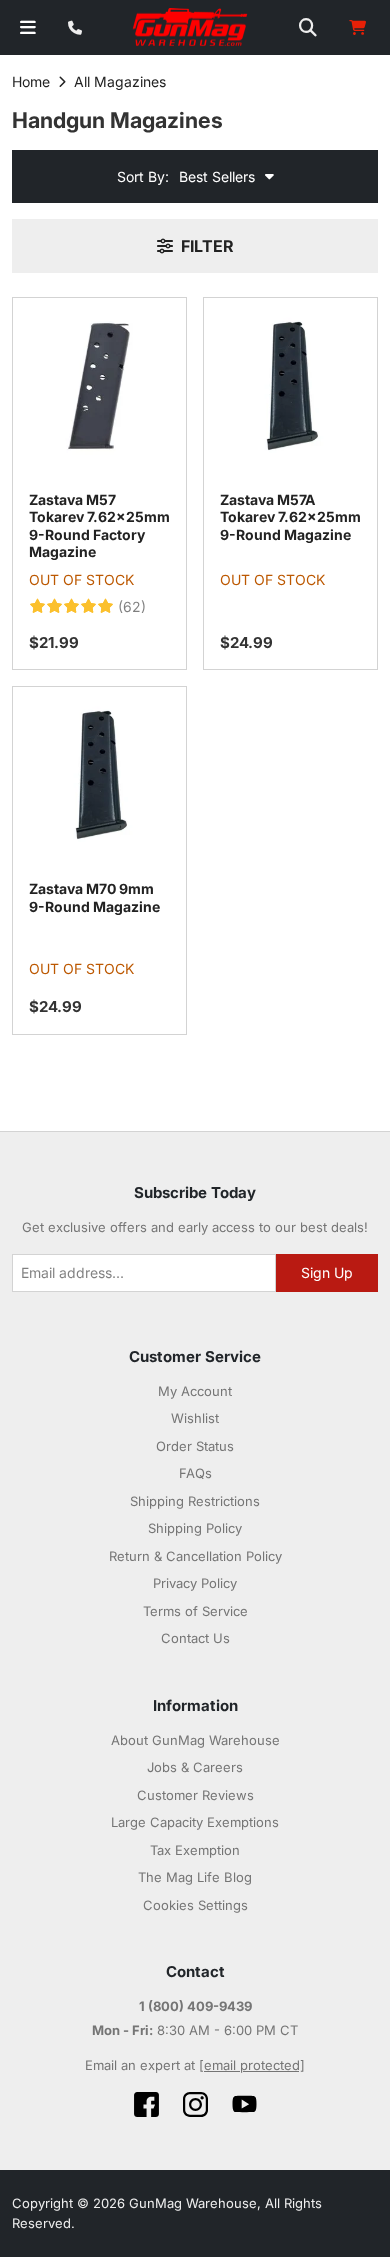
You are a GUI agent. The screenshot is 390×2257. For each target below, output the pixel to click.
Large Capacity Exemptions (195, 1822)
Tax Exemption (195, 1850)
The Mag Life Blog (195, 1877)
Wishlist (195, 1418)
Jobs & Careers (195, 1767)
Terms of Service (195, 1611)
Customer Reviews (195, 1795)
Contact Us (195, 1638)
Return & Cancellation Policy (195, 1556)
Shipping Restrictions (195, 1501)
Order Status (195, 1446)
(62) (132, 607)
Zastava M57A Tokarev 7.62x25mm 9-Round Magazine (290, 517)
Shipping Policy (195, 1528)
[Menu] (28, 27)
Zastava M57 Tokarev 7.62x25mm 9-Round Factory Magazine (99, 526)
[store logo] (191, 28)
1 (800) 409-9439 (195, 2006)
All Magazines (120, 81)
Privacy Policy (195, 1583)
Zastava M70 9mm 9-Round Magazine (94, 897)
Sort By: (143, 176)
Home (31, 81)
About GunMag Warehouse (195, 1740)
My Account (195, 1391)
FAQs (195, 1473)
